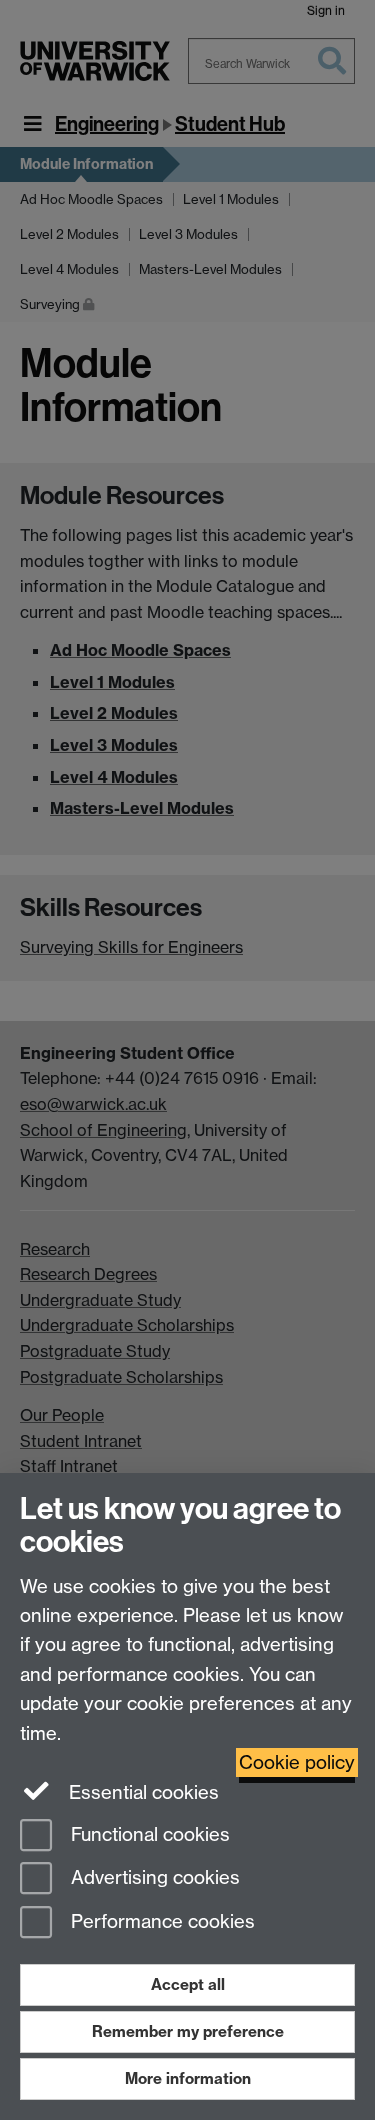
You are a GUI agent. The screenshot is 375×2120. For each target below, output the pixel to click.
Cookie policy (297, 1762)
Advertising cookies (153, 1878)
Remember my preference (188, 2031)
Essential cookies (141, 1792)
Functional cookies (148, 1834)
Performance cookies (160, 1922)
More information (188, 2078)
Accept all (188, 1984)
